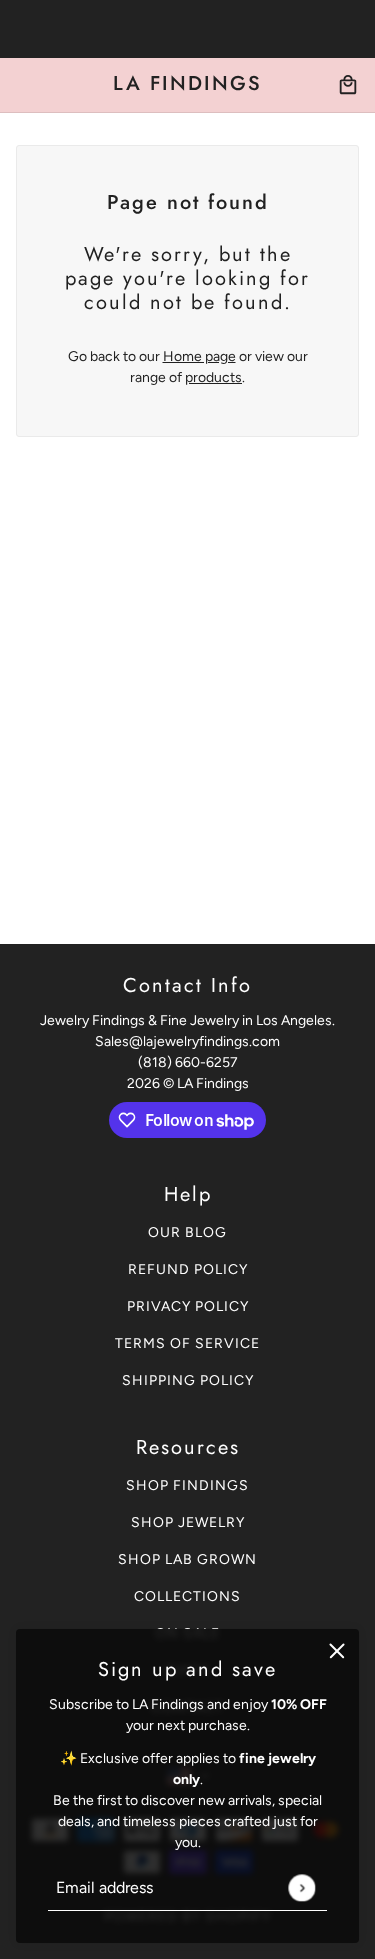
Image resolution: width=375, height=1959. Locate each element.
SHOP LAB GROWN (187, 1559)
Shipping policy (188, 1380)
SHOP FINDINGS (187, 1485)
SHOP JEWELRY (188, 1522)
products (213, 377)
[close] (337, 1651)
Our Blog (187, 1232)
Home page (199, 356)
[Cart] (348, 85)
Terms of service (187, 1343)
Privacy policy (188, 1306)
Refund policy (188, 1269)
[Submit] (301, 1887)
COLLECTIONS (187, 1596)
